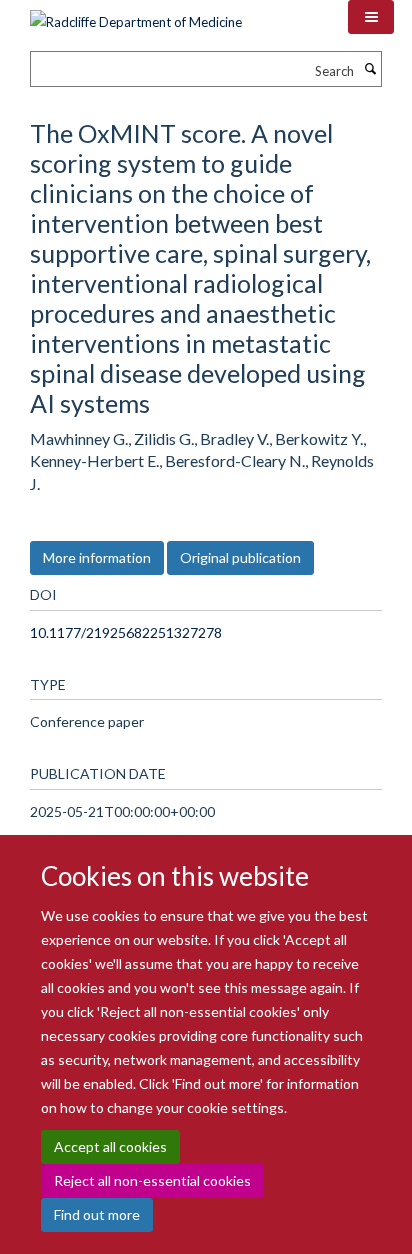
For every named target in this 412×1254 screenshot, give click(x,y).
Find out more (97, 1214)
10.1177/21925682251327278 (126, 632)
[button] (371, 17)
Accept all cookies (110, 1146)
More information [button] (97, 557)
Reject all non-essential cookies (152, 1180)
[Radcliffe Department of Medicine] (136, 15)
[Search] (370, 69)
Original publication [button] (240, 557)
